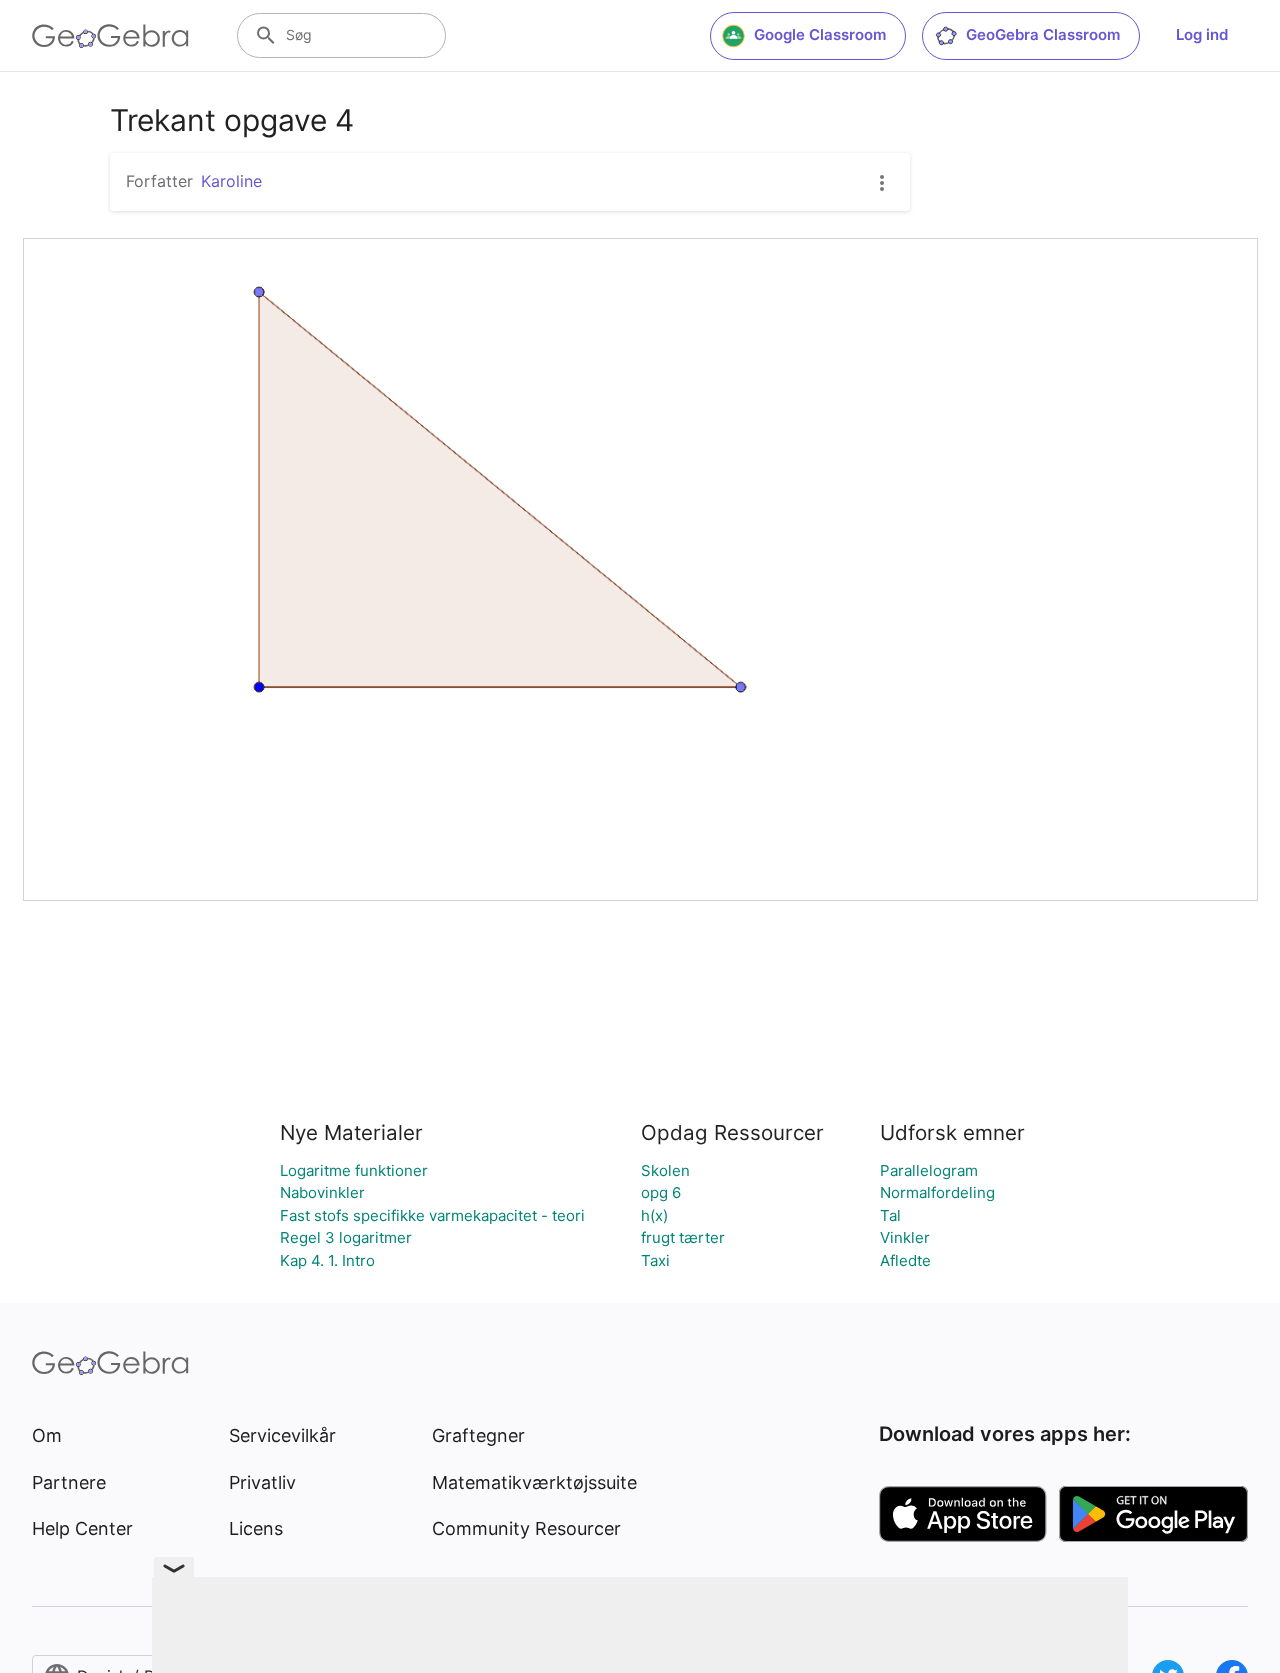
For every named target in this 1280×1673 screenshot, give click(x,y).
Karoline (231, 181)
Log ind (1202, 34)
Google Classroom (820, 34)
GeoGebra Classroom (1043, 34)
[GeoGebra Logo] (110, 36)
